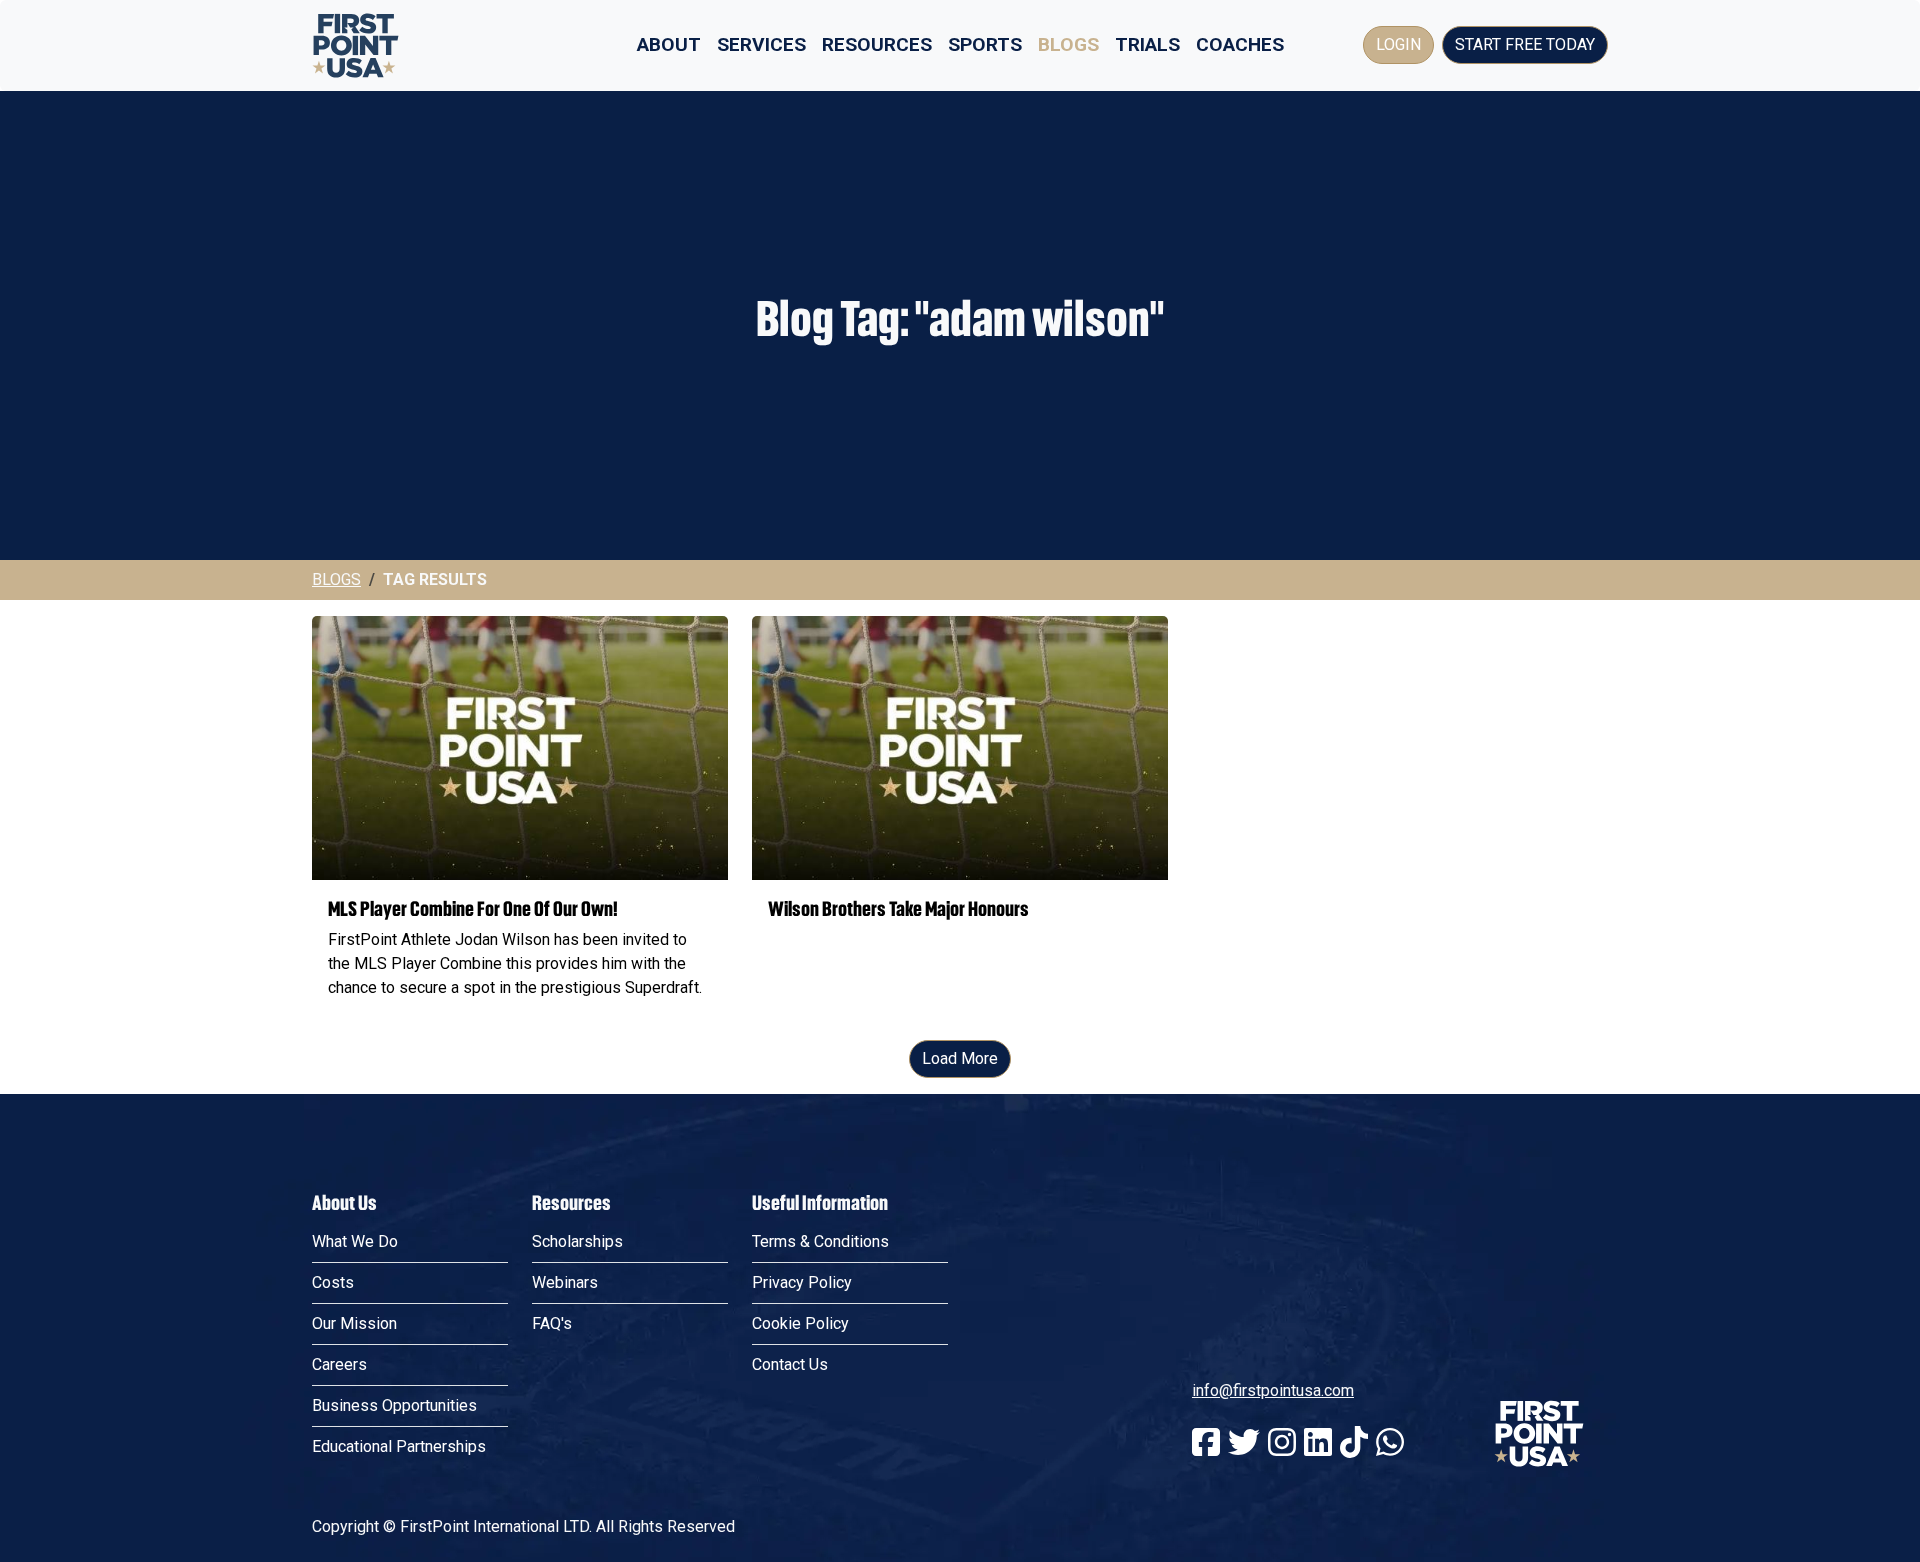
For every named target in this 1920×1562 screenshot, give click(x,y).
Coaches (1240, 44)
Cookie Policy (800, 1323)
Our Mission (354, 1323)
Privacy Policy (802, 1282)
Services (761, 44)
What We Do (355, 1241)
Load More (960, 1058)
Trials (1147, 44)
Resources (877, 44)
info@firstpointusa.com (1273, 1390)
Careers (339, 1364)
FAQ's (552, 1323)
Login (1398, 44)
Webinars (565, 1282)
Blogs (1068, 44)
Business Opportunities (394, 1405)
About (669, 44)
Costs (333, 1282)
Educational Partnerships (399, 1446)
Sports (985, 44)
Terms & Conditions (820, 1241)
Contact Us (790, 1364)
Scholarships (577, 1241)
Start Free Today (1525, 44)
